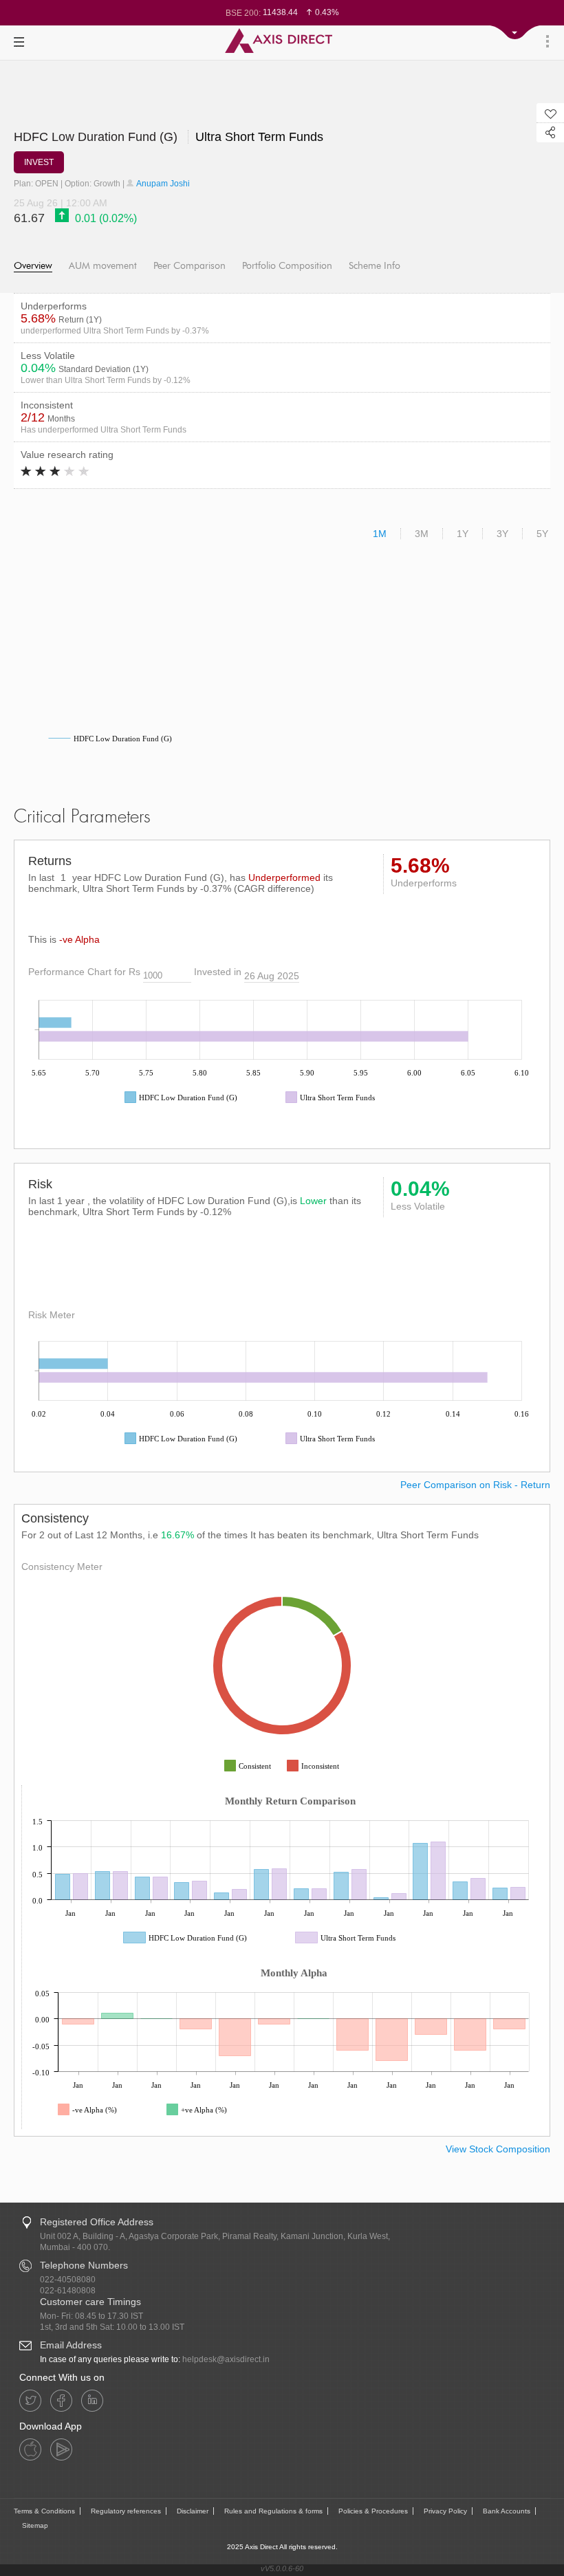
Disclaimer (193, 2511)
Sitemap (35, 2525)
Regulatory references (126, 2511)
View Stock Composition (498, 2149)
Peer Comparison (189, 266)
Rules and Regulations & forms (273, 2511)
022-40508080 (68, 2280)
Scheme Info (375, 266)
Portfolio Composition (287, 266)
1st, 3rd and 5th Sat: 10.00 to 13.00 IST (112, 2327)
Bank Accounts (507, 2511)
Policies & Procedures (373, 2511)
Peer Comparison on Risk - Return (475, 1485)
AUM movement (103, 266)
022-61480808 (68, 2291)
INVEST (39, 162)
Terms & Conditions (44, 2511)
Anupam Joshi (162, 184)
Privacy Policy (445, 2511)
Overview (33, 266)
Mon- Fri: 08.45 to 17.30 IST (91, 2316)
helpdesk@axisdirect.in (226, 2359)
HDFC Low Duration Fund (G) (169, 137)
